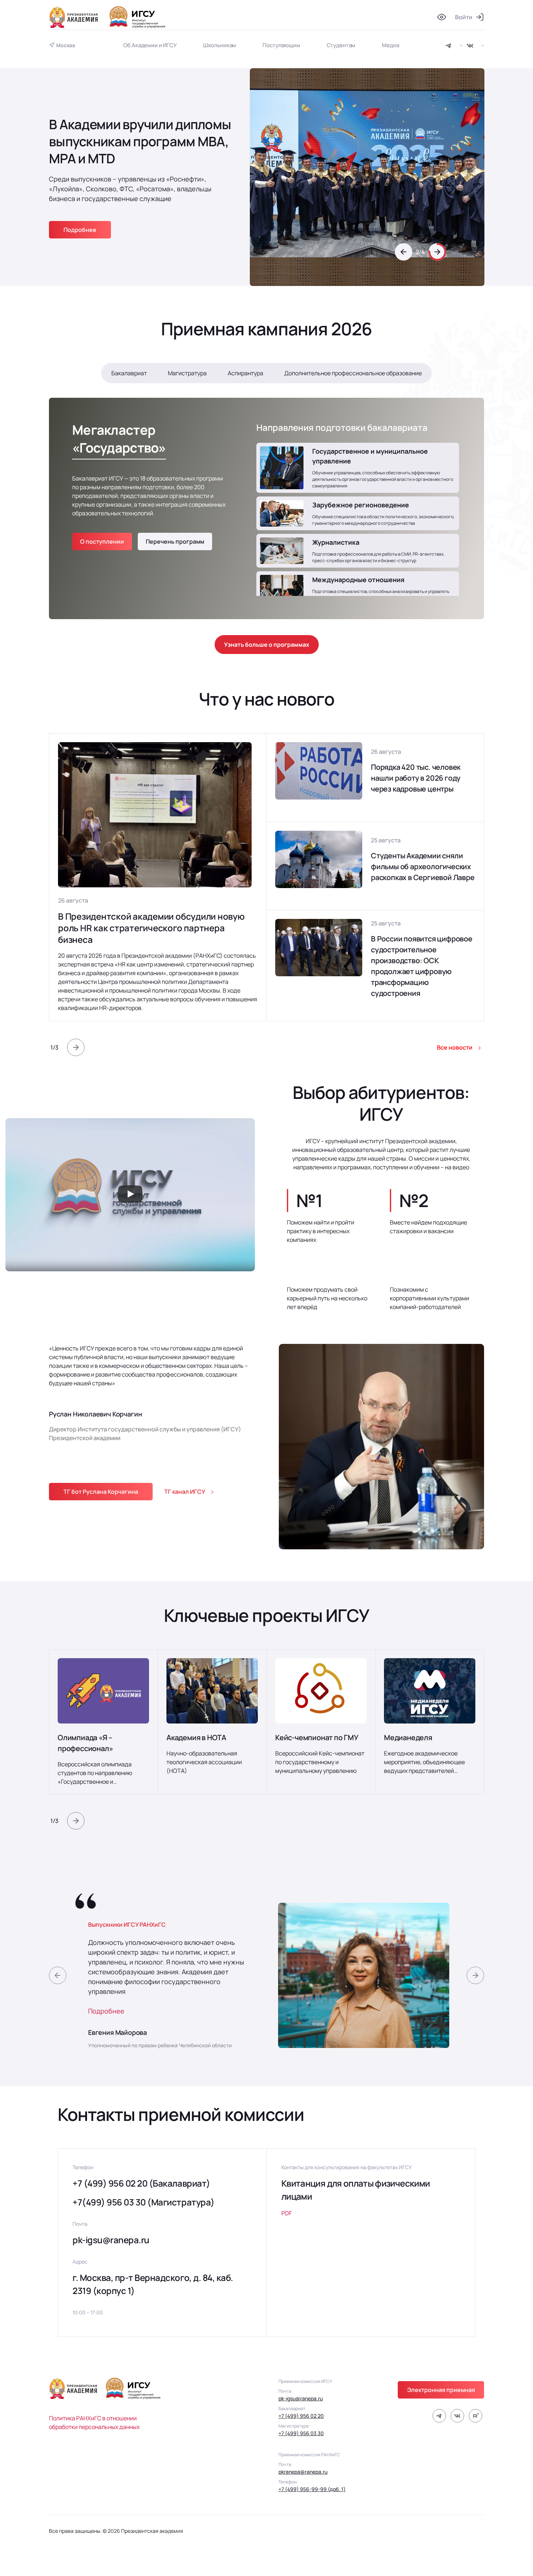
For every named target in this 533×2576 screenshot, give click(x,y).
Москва (66, 45)
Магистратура (187, 373)
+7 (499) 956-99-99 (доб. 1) (312, 2489)
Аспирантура (245, 373)
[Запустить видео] (130, 1195)
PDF (287, 2213)
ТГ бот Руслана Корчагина (101, 1492)
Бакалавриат (129, 373)
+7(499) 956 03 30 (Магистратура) (144, 2202)
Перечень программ (175, 541)
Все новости (455, 1047)
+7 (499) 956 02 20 (301, 2416)
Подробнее (106, 2011)
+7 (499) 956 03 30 (301, 2433)
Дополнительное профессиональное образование (353, 373)
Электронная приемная (441, 2390)
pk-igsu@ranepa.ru (111, 2240)
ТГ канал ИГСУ (185, 1492)
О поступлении (102, 541)
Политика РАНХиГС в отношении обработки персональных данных (94, 2422)
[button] (404, 271)
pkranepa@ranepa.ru (303, 2472)
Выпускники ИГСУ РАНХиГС (127, 1925)
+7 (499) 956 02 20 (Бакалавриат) (141, 2183)
